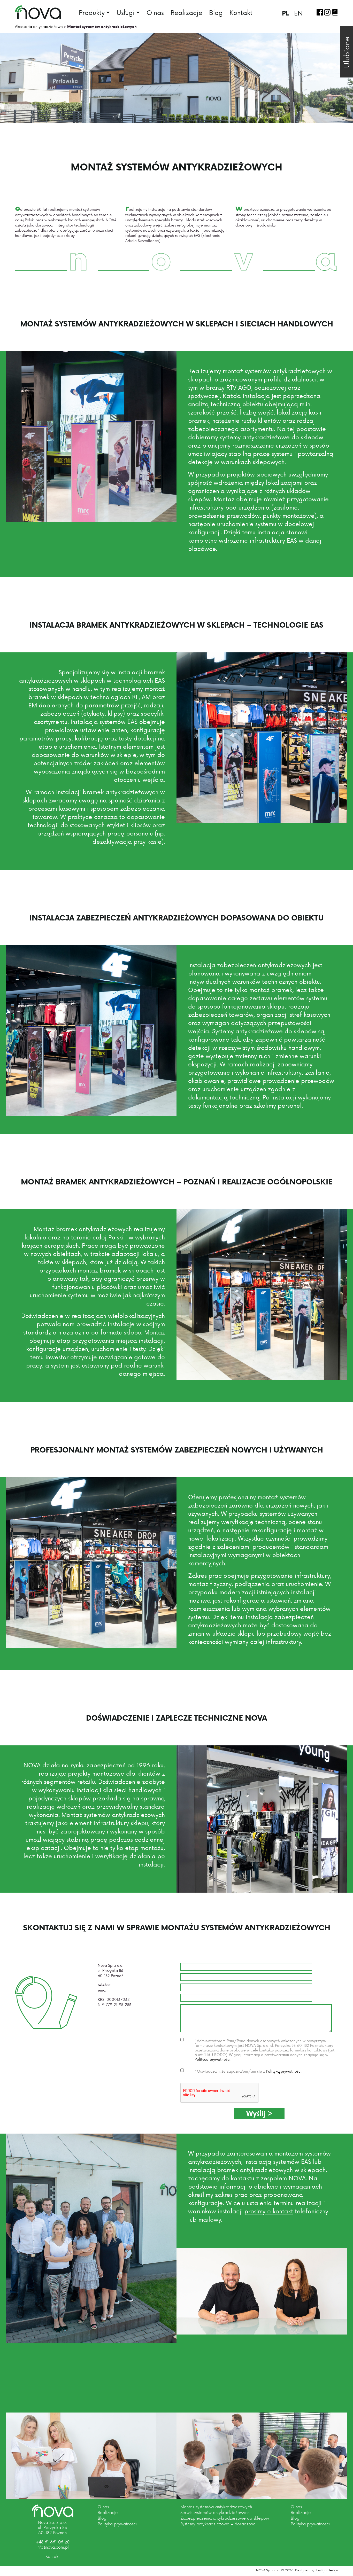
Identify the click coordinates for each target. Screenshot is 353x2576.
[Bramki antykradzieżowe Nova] (38, 12)
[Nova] (53, 2511)
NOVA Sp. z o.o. (268, 2570)
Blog (216, 12)
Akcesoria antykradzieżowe (39, 26)
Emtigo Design (327, 2570)
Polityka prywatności (117, 2524)
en (298, 13)
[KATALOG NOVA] (335, 12)
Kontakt (241, 12)
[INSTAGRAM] (327, 12)
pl (285, 13)
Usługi (126, 13)
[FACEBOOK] (320, 12)
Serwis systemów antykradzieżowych (215, 2512)
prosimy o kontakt (269, 2211)
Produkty (92, 13)
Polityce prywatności (213, 2059)
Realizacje (186, 12)
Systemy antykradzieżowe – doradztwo (218, 2524)
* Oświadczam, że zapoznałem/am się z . (248, 2071)
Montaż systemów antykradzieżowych (216, 2507)
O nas (155, 12)
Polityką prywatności (284, 2071)
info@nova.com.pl (126, 1990)
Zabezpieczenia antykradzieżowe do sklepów (225, 2518)
